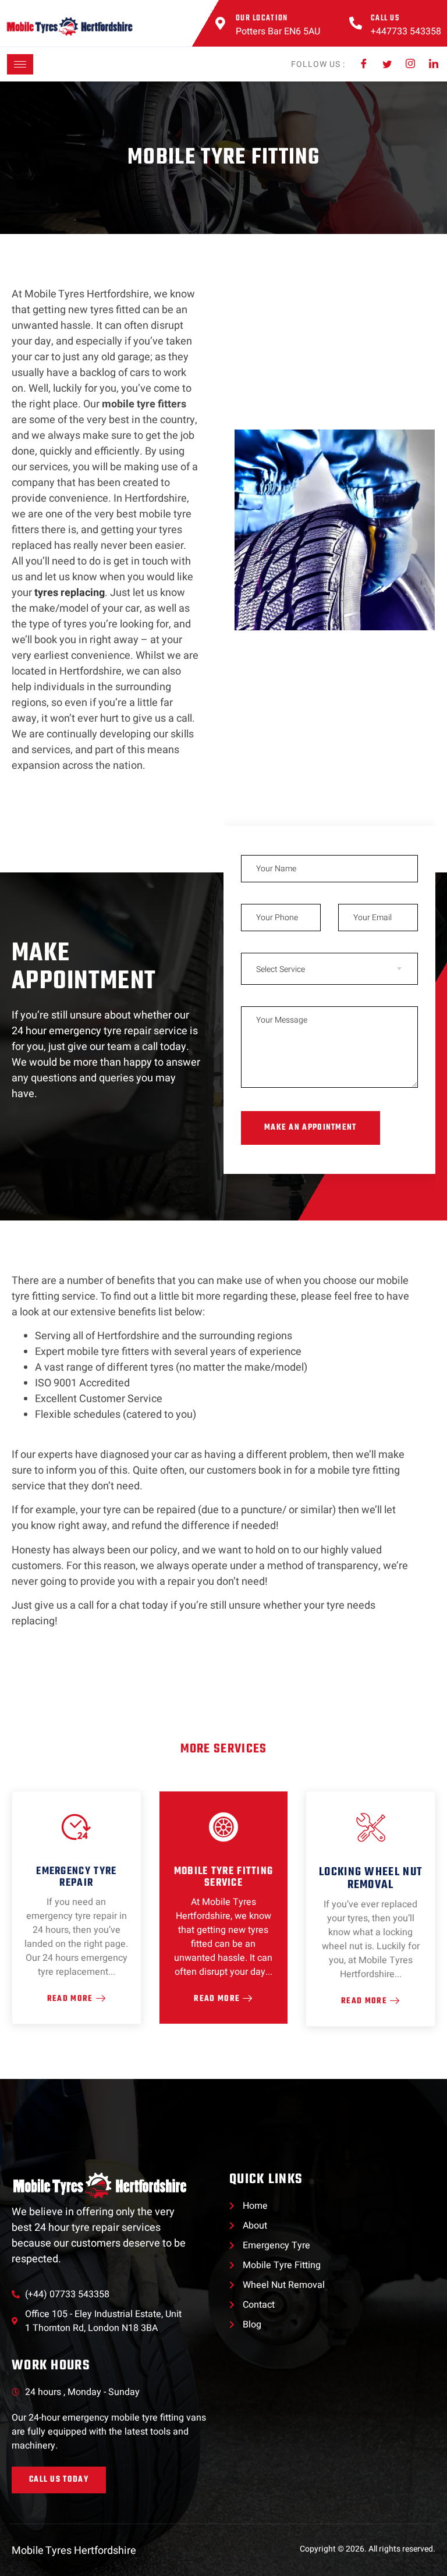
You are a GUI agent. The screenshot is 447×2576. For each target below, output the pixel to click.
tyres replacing (70, 593)
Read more (217, 1999)
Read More (70, 1999)
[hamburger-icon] (20, 64)
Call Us (385, 18)
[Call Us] (356, 23)
